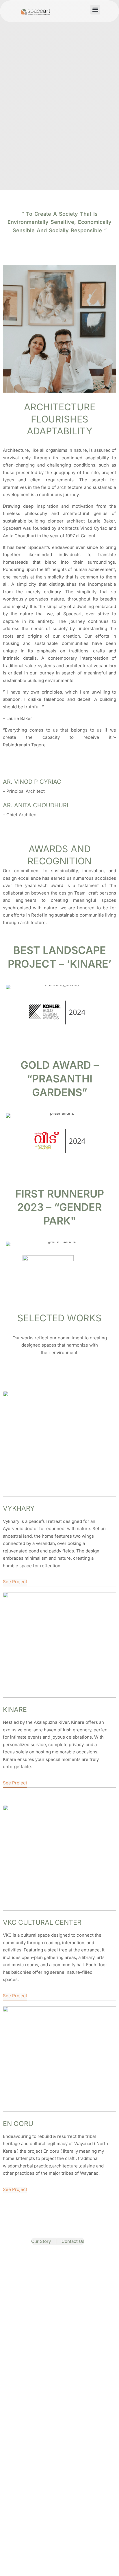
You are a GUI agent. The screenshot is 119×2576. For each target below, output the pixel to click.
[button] (95, 10)
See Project (15, 1582)
